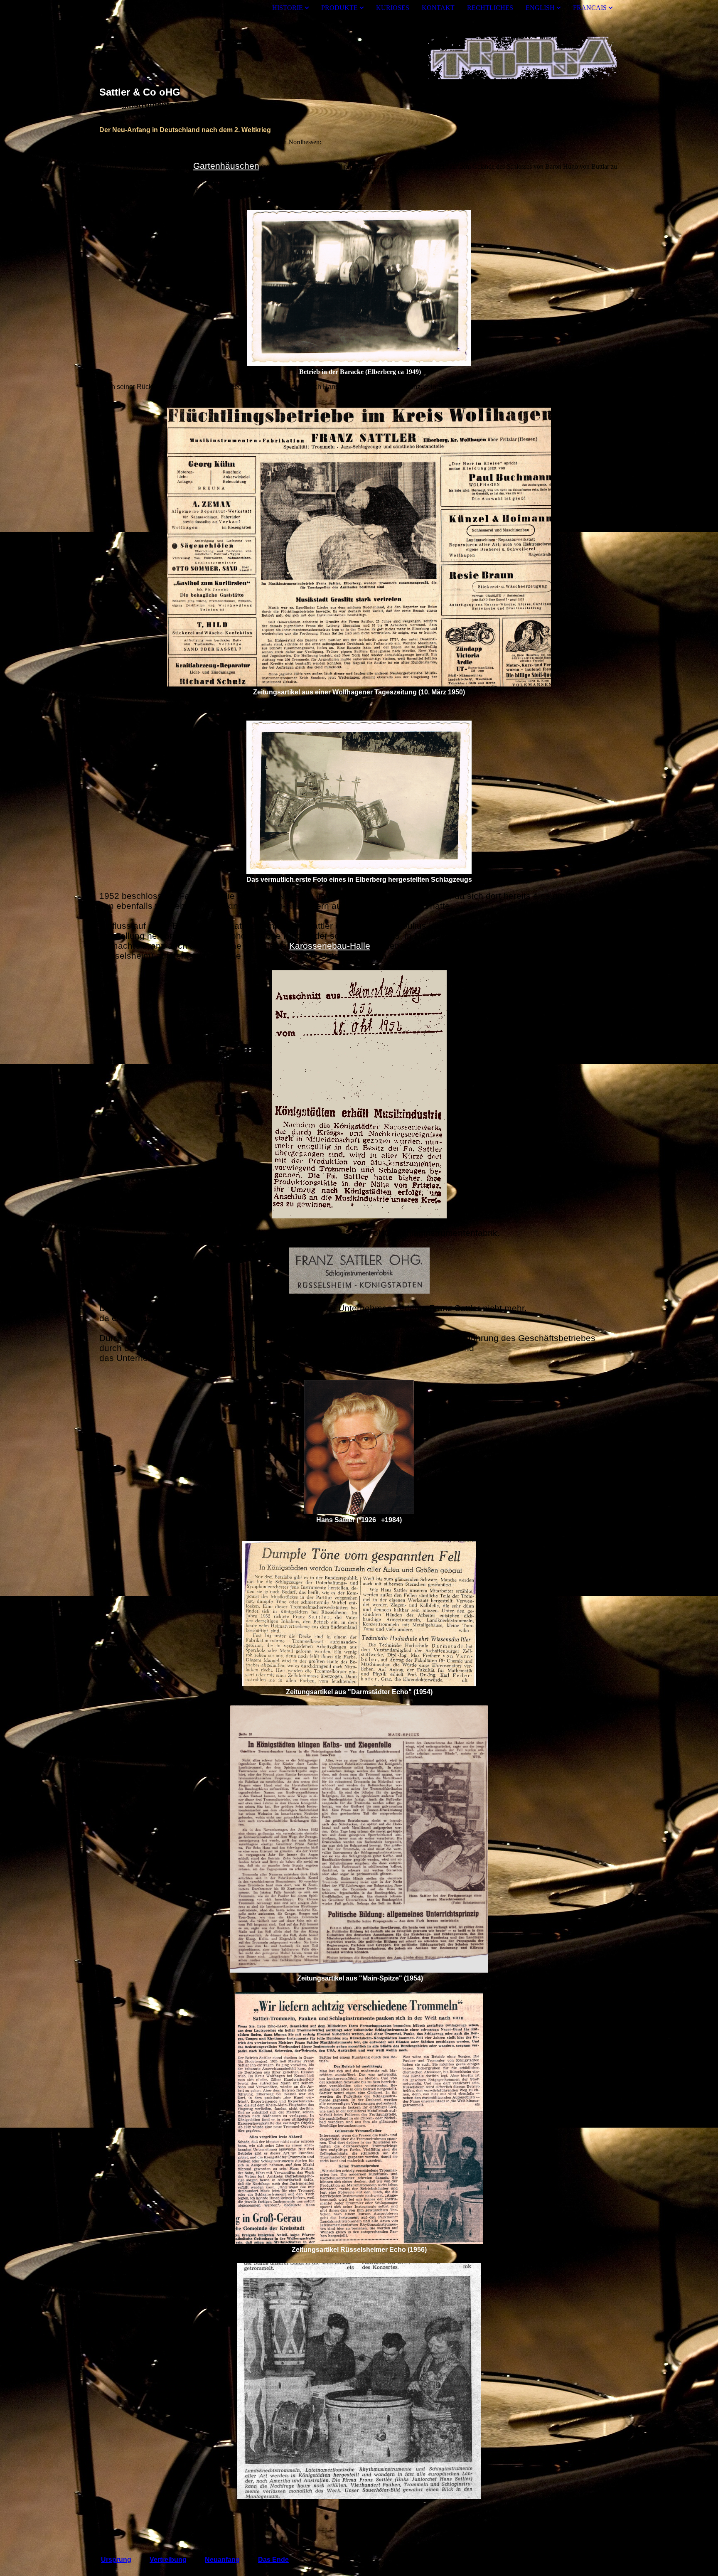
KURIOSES (393, 8)
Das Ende (273, 2560)
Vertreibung (168, 2560)
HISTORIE (288, 8)
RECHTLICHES (490, 8)
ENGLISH (540, 8)
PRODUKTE (339, 8)
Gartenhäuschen (226, 166)
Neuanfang (222, 2560)
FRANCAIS (590, 8)
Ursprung (116, 2560)
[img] (359, 51)
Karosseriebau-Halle (330, 946)
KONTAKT (438, 8)
